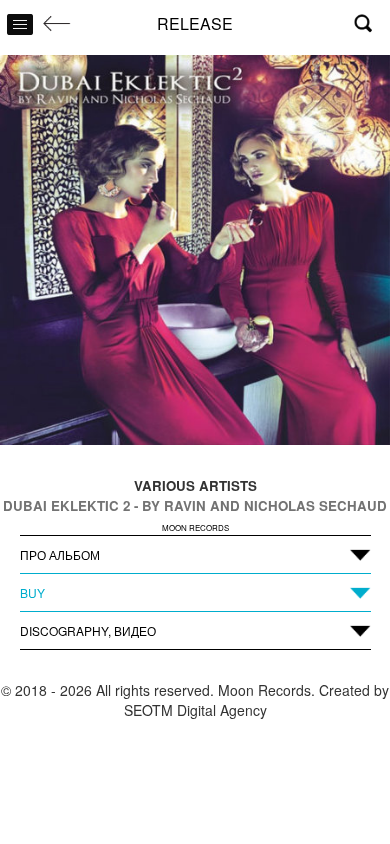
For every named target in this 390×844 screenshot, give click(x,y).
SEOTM (148, 710)
